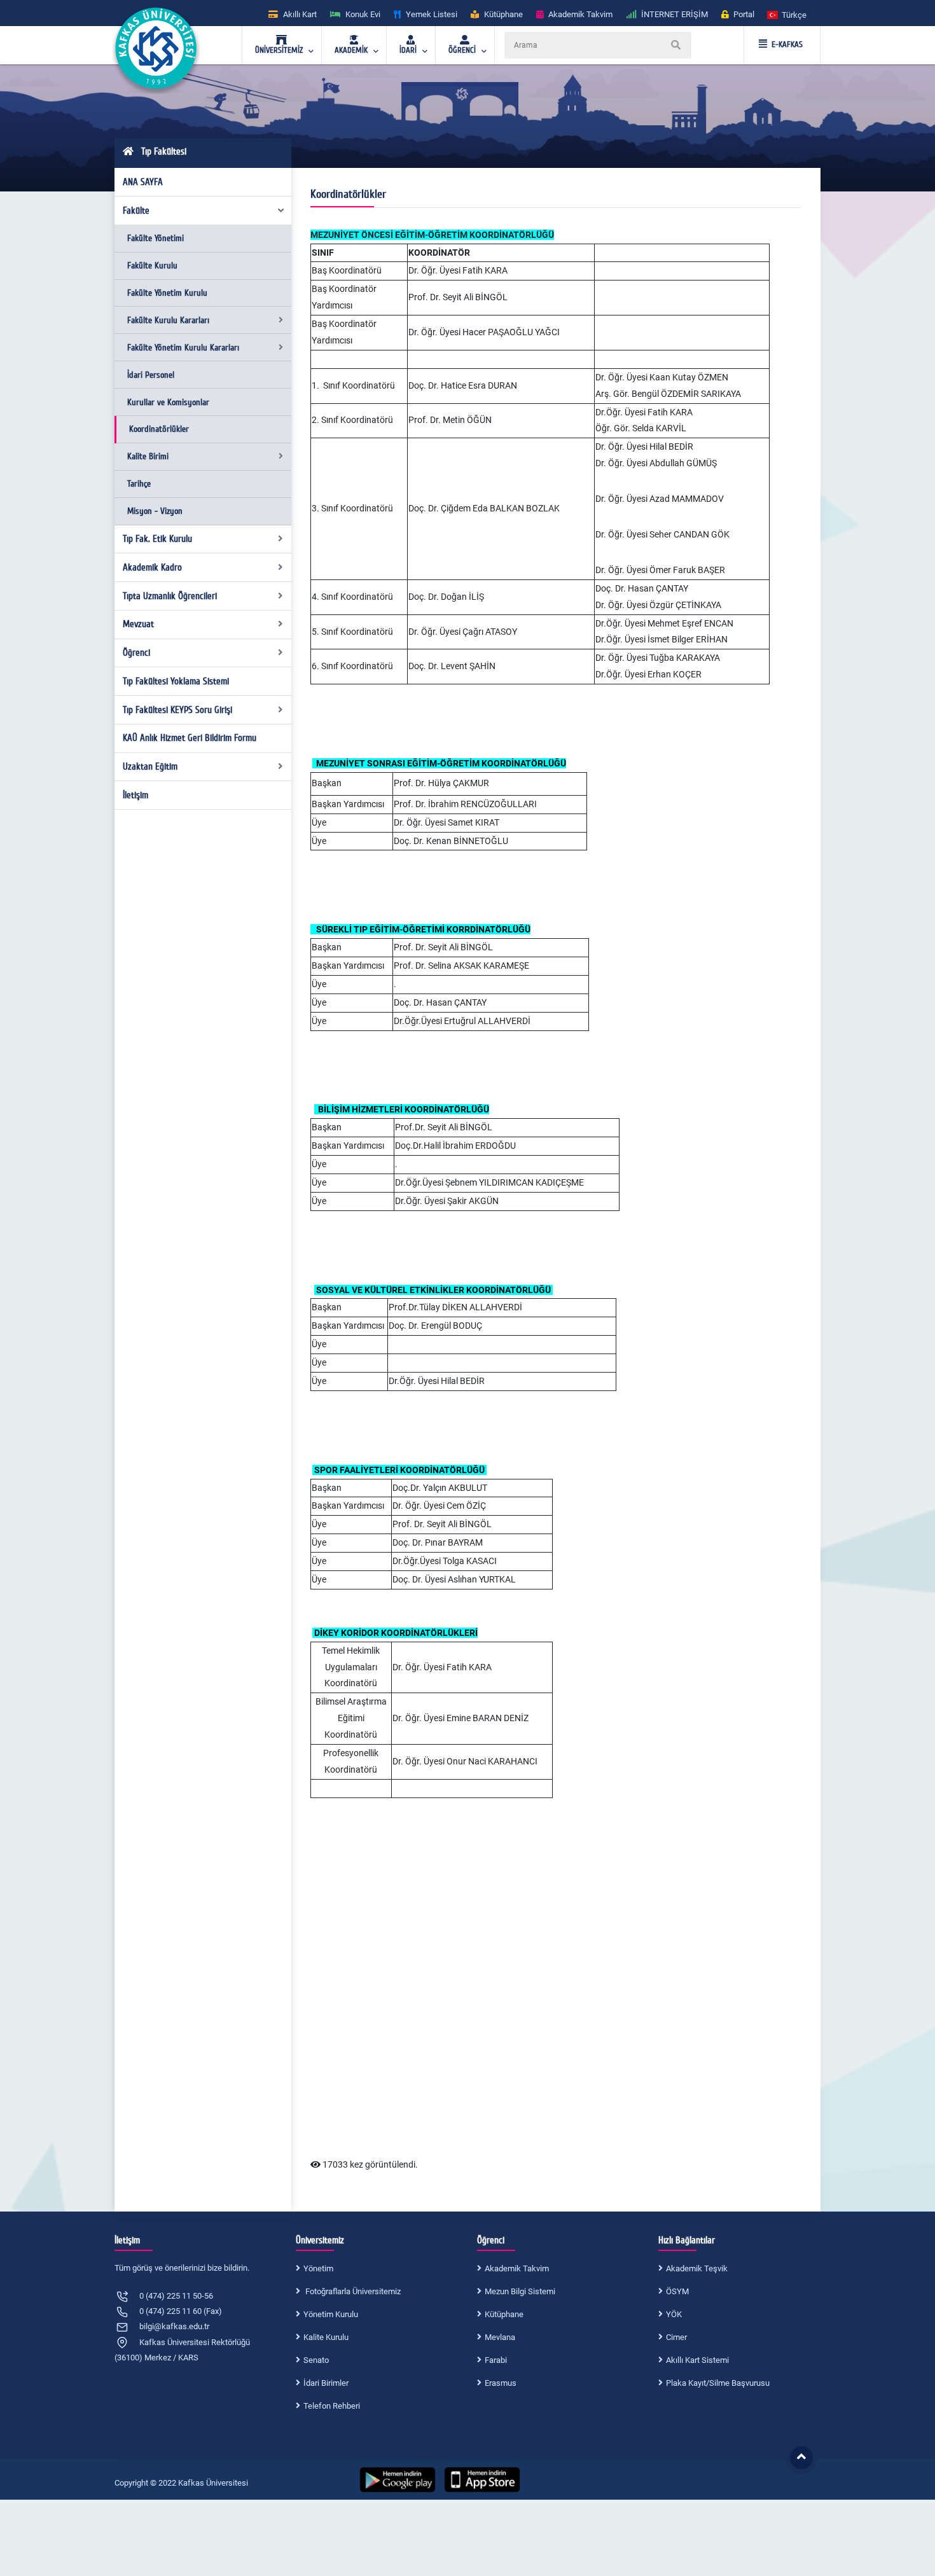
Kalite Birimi (148, 456)
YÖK (674, 2314)
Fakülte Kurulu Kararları (168, 320)
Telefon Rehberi (332, 2406)
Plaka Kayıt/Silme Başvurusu (718, 2383)
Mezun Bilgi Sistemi (520, 2291)
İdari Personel (151, 375)
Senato (316, 2360)
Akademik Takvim (517, 2268)
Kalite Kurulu (326, 2337)
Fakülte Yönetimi (156, 238)
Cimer (676, 2337)
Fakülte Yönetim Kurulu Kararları (183, 348)
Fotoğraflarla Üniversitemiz (352, 2291)
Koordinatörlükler (159, 429)
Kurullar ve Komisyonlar (168, 402)
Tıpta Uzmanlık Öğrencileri (170, 596)
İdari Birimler (326, 2383)
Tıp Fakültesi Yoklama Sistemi (176, 681)
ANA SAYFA (143, 182)
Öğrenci (136, 653)
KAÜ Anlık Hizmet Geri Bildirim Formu (190, 738)
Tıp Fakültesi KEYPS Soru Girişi (177, 710)
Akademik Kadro (152, 567)
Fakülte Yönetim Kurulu (167, 293)
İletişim (135, 795)
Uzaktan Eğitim (150, 766)
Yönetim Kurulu (331, 2314)
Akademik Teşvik (697, 2268)
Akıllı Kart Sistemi (697, 2360)
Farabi (496, 2360)
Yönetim (318, 2268)
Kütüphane (504, 2314)
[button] (787, 14)
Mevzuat (138, 624)
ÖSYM (677, 2291)
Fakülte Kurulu (152, 266)
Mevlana (500, 2337)
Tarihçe (139, 484)
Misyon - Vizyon (155, 511)
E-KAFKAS (787, 45)
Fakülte (136, 211)
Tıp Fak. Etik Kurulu (157, 539)
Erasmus (501, 2383)
